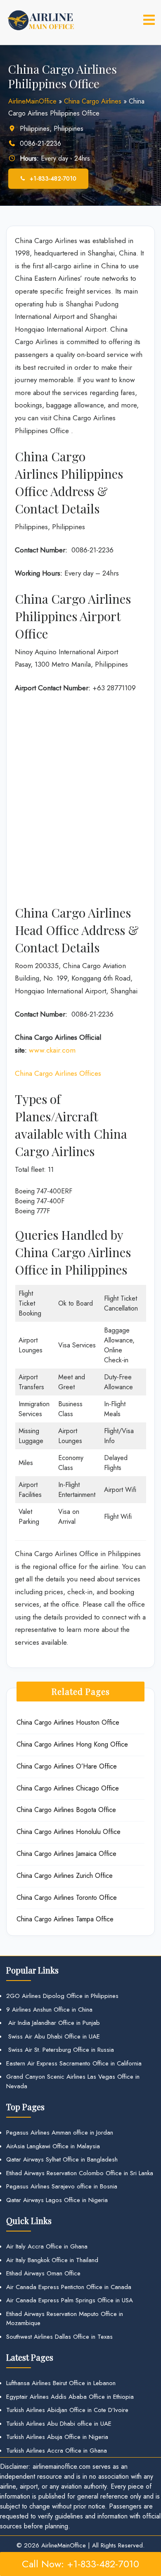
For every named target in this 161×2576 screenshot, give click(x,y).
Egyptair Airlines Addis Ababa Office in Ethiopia (70, 2397)
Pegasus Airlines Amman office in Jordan (60, 2133)
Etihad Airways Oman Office (43, 2273)
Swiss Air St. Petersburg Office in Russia (60, 2050)
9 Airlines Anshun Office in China (49, 2010)
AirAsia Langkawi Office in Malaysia (53, 2146)
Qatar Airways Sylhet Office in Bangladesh (62, 2159)
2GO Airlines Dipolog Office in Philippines (62, 1996)
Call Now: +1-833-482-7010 (80, 2564)
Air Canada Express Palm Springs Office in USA (70, 2300)
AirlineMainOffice (32, 101)
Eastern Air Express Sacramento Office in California (74, 2063)
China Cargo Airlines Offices (58, 1073)
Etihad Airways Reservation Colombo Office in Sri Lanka (80, 2173)
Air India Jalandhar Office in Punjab (53, 2023)
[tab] (149, 20)
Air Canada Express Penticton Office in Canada (69, 2287)
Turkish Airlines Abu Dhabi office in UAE (59, 2424)
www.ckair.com (52, 1050)
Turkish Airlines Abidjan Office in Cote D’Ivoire (67, 2410)
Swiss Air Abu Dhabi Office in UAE (53, 2036)
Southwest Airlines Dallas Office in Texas (59, 2337)
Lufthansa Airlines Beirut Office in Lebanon (61, 2383)
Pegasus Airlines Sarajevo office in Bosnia (62, 2186)
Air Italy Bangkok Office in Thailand (52, 2260)
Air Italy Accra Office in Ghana (47, 2246)
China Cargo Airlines (93, 101)
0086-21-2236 (40, 143)
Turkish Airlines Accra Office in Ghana (57, 2451)
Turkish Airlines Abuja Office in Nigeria (57, 2437)
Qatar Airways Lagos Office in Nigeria (57, 2200)
